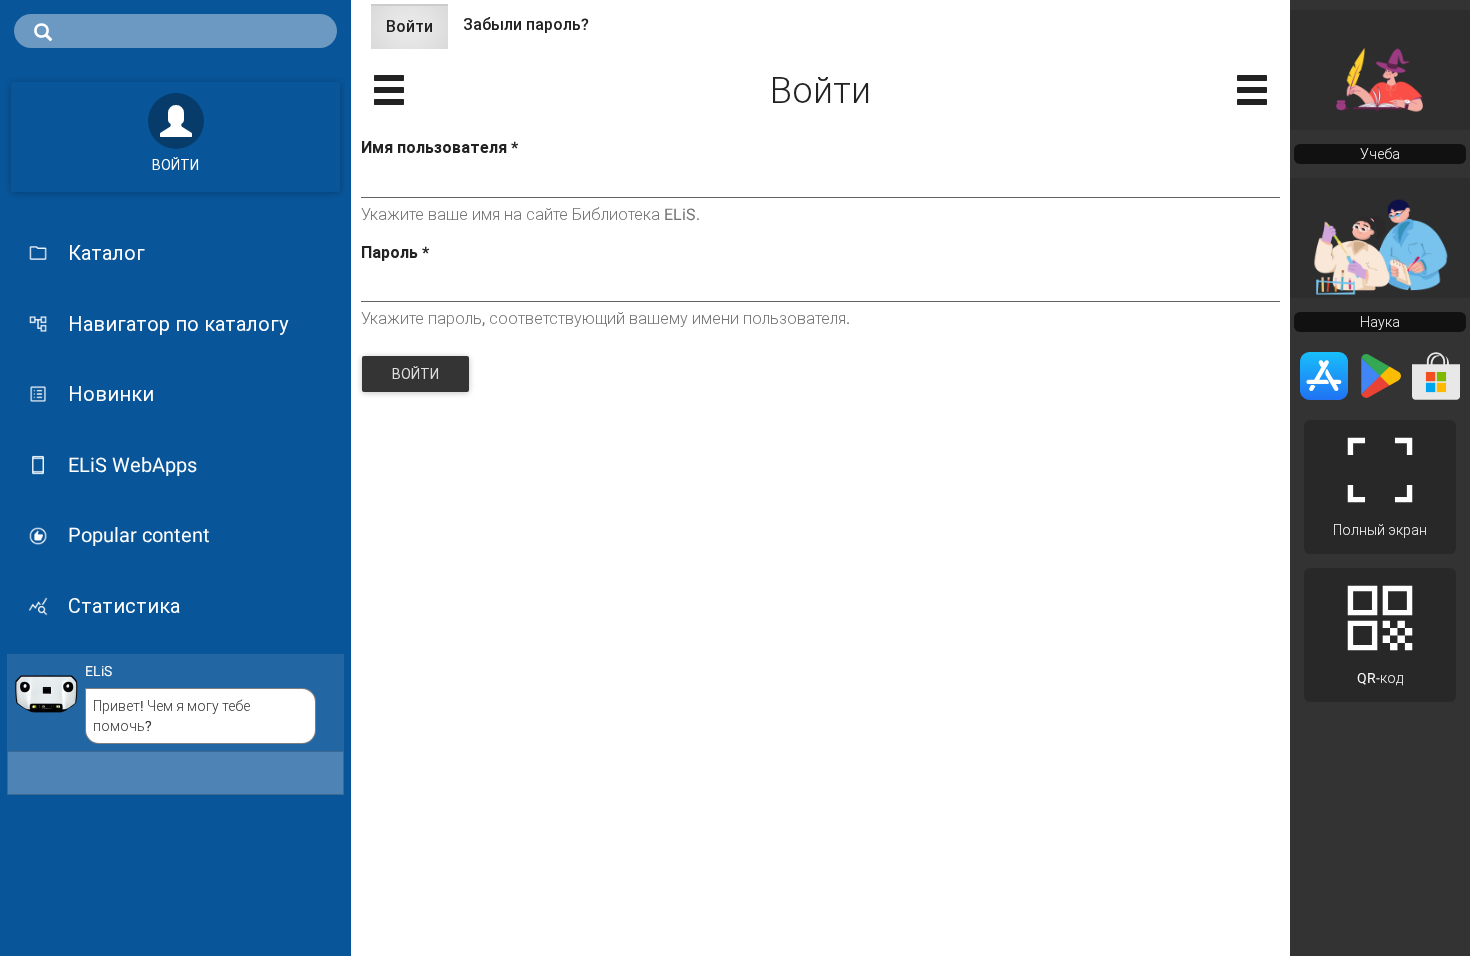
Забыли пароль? (526, 24)
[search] (175, 31)
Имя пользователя (439, 147)
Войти (417, 33)
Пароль (395, 252)
